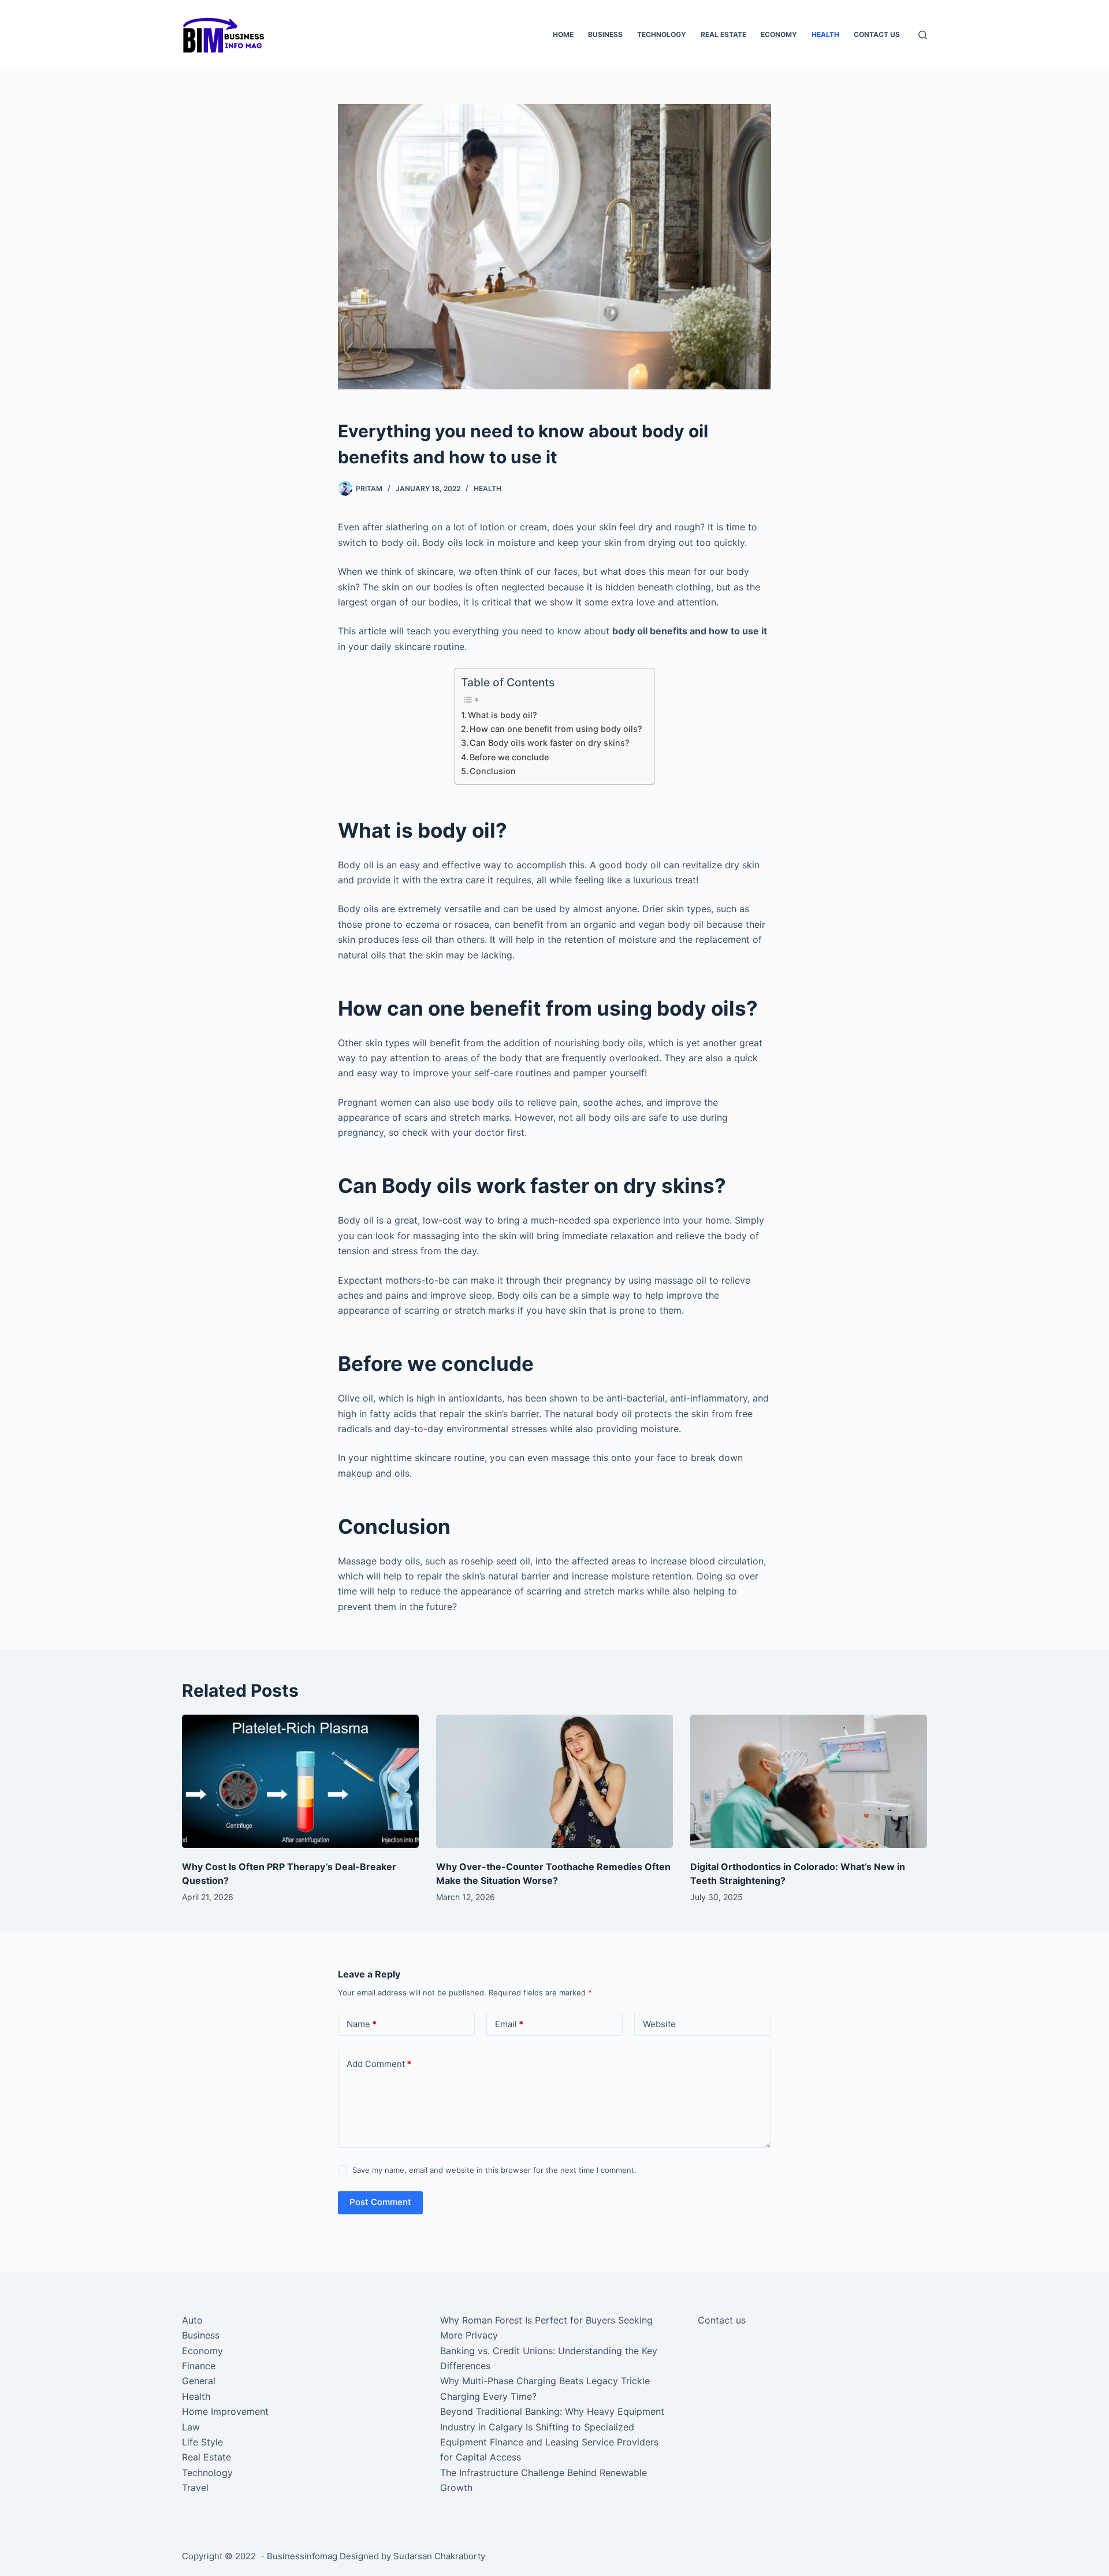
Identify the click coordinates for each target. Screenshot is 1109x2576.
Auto (192, 2320)
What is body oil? (503, 715)
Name (362, 2024)
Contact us (877, 34)
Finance (199, 2366)
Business (605, 34)
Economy (779, 34)
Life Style (202, 2442)
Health (825, 34)
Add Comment (379, 2064)
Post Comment (380, 2202)
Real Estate (723, 34)
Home (563, 34)
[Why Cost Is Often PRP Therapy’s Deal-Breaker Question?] (300, 1781)
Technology (662, 34)
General (199, 2381)
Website (659, 2024)
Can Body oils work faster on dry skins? (551, 743)
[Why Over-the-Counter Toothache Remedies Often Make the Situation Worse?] (554, 1781)
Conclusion (494, 771)
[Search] (923, 35)
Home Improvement (225, 2411)
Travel (195, 2488)
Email (509, 2024)
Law (191, 2427)
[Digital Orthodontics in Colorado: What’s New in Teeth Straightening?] (809, 1781)
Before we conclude (509, 757)
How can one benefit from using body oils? (556, 729)
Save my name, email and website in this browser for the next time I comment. (494, 2170)
